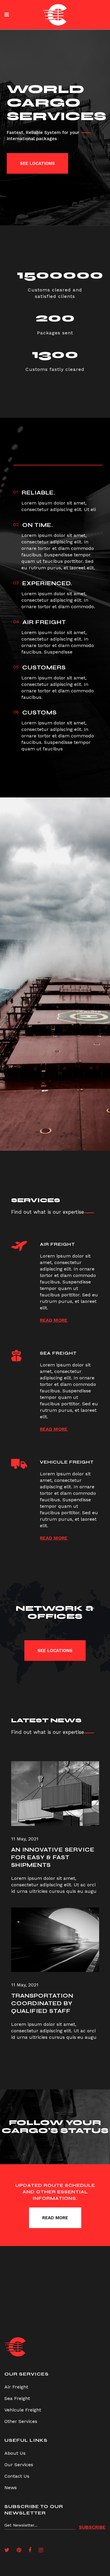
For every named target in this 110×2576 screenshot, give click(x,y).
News (11, 2488)
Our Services (19, 2465)
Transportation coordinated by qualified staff (42, 2003)
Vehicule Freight (23, 2410)
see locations (37, 163)
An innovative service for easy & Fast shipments (53, 1857)
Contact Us (17, 2476)
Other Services (21, 2421)
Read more (54, 1320)
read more (55, 2218)
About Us (15, 2453)
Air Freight (16, 2387)
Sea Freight (17, 2398)
